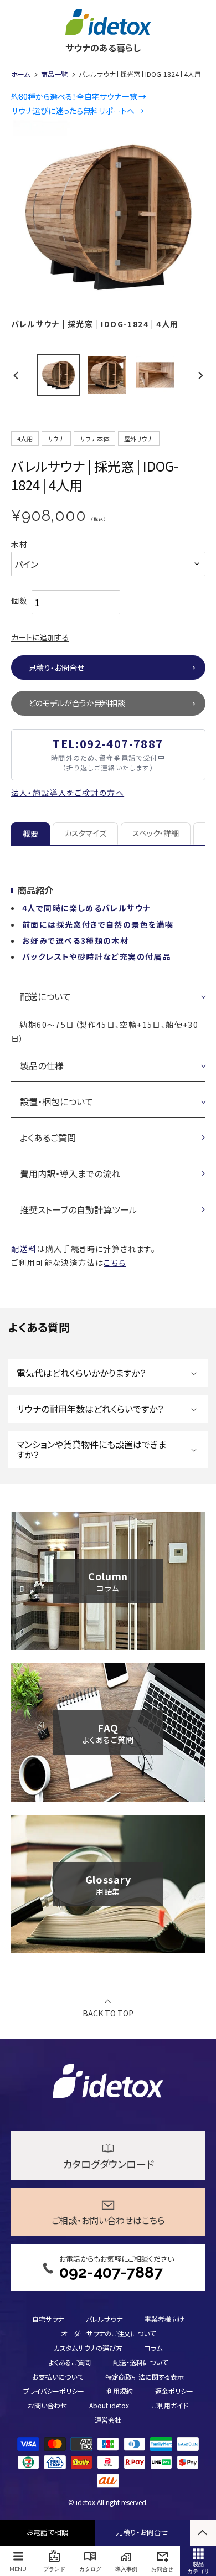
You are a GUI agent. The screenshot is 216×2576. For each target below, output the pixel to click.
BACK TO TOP (108, 2012)
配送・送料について (140, 2362)
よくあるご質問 (48, 1137)
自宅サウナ (48, 2319)
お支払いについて (58, 2376)
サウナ (56, 438)
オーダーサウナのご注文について (108, 2333)
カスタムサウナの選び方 (88, 2348)
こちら (115, 1263)
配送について (45, 996)
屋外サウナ (139, 438)
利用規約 (120, 2391)
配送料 (24, 1249)
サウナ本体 (94, 438)
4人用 (25, 438)
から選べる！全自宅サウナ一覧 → (79, 96)
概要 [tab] (30, 834)
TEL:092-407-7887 (108, 744)
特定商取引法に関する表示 (145, 2376)
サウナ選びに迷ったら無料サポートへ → (78, 111)
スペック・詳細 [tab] (156, 833)
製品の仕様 (42, 1065)
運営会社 (108, 2420)
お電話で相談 (48, 2532)
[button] (108, 1373)
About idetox (109, 2405)
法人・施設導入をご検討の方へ (68, 793)
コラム (153, 2348)
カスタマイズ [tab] (85, 833)
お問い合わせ (47, 2405)
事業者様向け (164, 2319)
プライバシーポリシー (54, 2391)
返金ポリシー (174, 2391)
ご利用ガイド (170, 2405)
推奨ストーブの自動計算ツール (79, 1209)
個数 (20, 601)
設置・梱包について (56, 1101)
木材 (20, 544)
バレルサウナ (104, 2319)
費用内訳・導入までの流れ (70, 1173)
